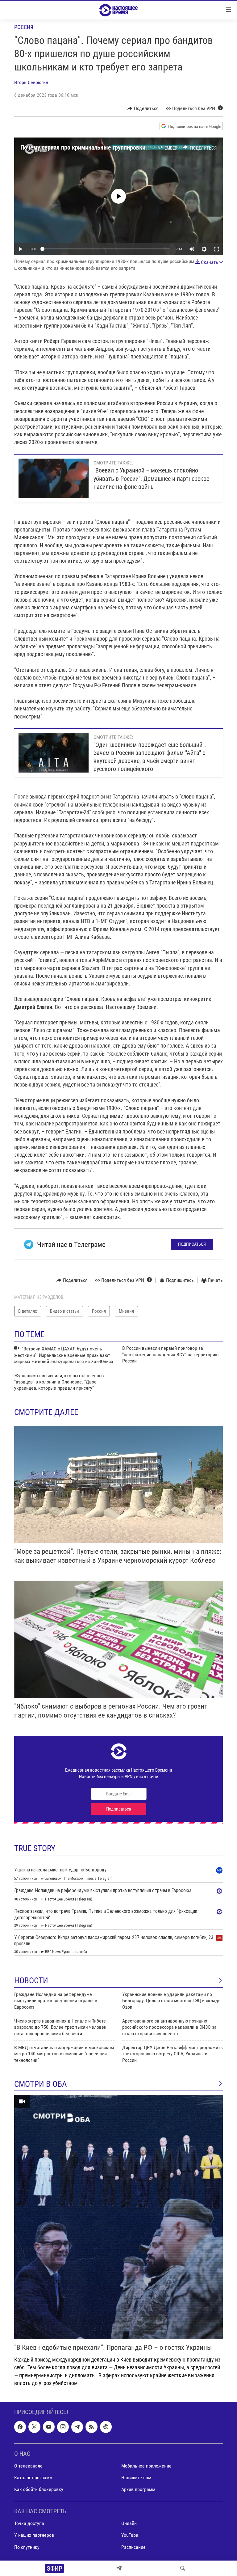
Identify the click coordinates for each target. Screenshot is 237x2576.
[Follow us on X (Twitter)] (34, 2427)
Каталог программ (33, 2478)
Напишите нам (136, 2478)
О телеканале (28, 2466)
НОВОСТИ (31, 1981)
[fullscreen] (217, 249)
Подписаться (192, 1244)
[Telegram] (119, 2568)
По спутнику (27, 2547)
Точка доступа (29, 2523)
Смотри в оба (41, 2084)
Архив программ (138, 2489)
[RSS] (91, 2427)
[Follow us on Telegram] (77, 2427)
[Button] (143, 108)
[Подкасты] (106, 2427)
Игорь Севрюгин (31, 82)
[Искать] (183, 2568)
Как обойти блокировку (39, 2489)
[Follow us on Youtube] (49, 2427)
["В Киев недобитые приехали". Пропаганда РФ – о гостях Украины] (118, 2217)
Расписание (133, 2547)
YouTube (130, 2535)
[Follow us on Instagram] (63, 2427)
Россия (24, 27)
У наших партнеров (34, 2535)
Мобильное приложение (146, 2466)
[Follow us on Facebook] (20, 2427)
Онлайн (129, 2523)
